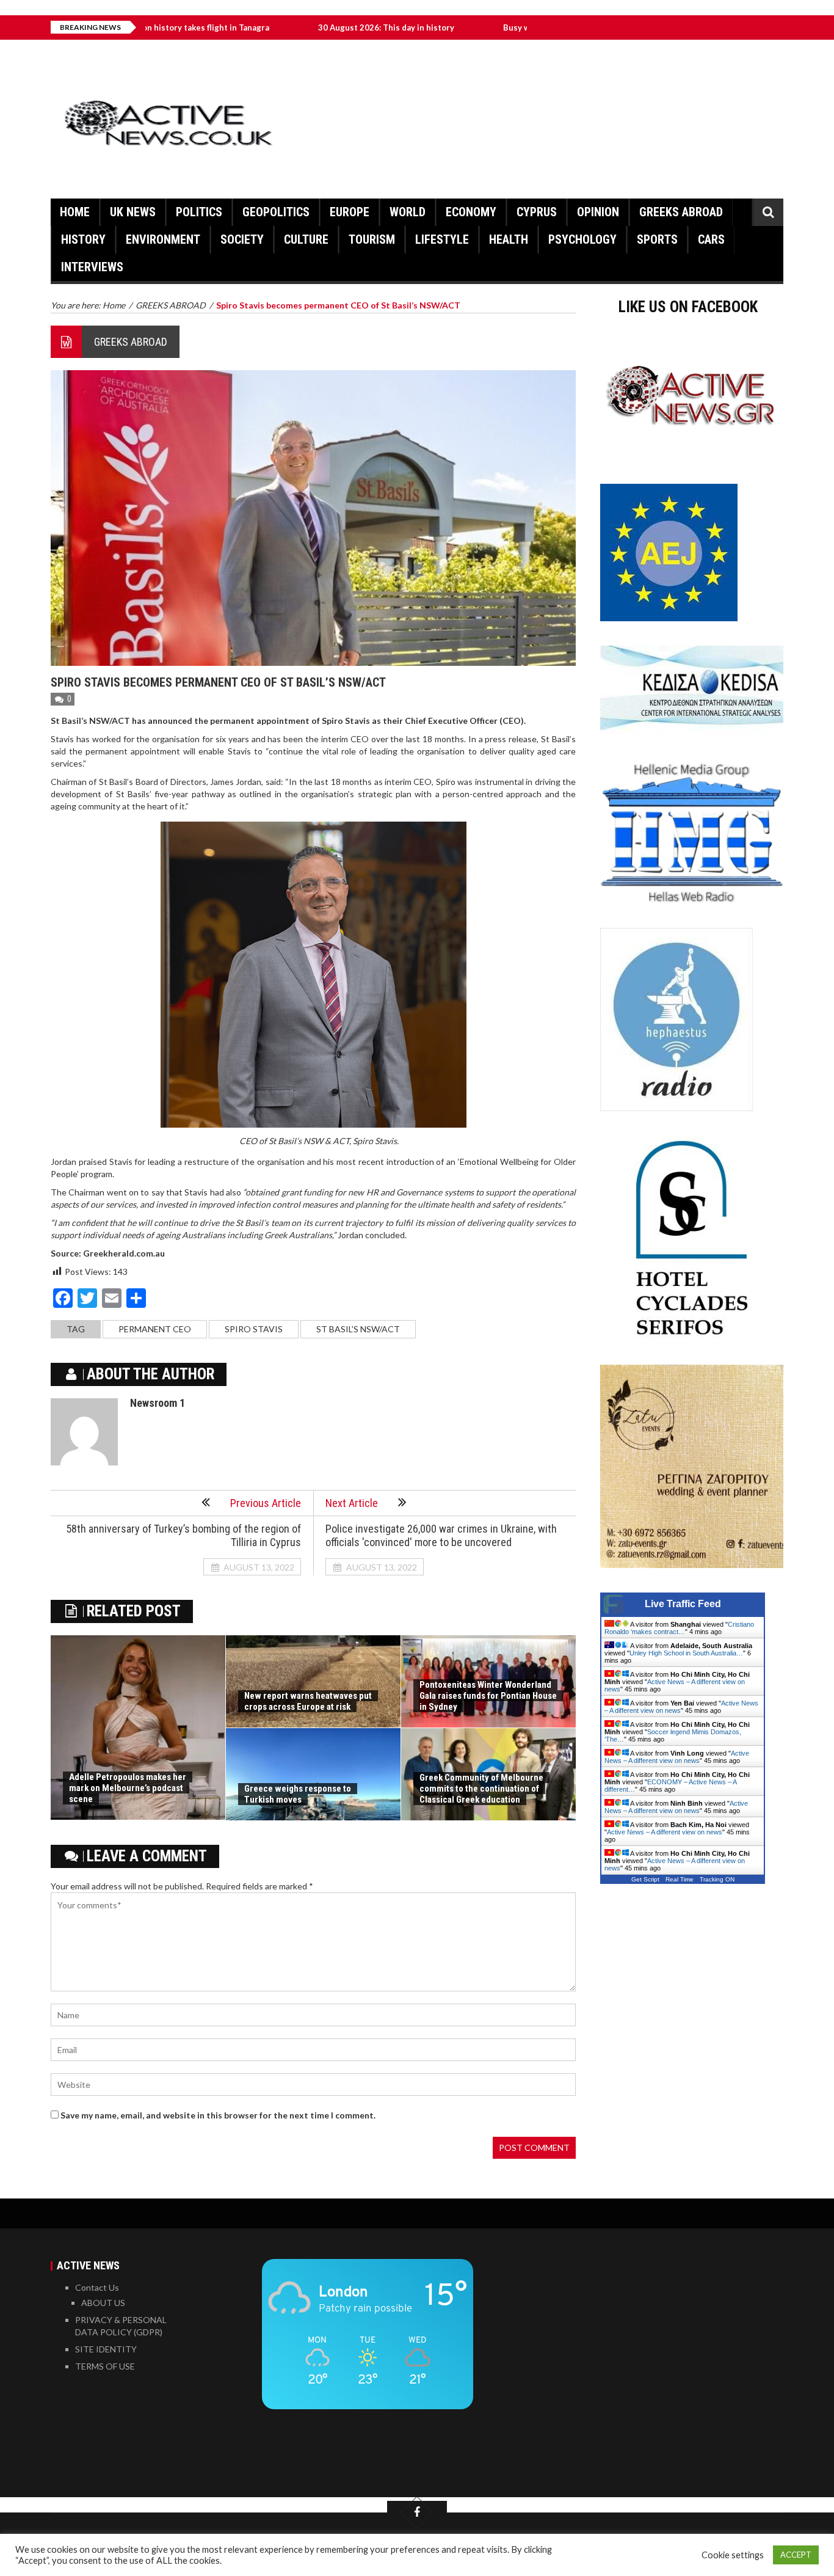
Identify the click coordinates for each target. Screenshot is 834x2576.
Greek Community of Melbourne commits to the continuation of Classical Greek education (481, 1789)
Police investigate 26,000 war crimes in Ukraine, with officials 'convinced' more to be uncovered (441, 1535)
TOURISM (372, 239)
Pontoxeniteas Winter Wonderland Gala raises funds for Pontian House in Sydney (488, 1696)
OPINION (598, 212)
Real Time (680, 1879)
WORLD (408, 212)
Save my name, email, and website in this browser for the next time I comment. (218, 2115)
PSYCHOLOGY (582, 239)
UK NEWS (133, 212)
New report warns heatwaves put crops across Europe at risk (308, 1701)
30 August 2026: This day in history (298, 27)
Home (75, 212)
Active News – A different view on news (677, 1757)
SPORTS (657, 239)
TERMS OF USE (105, 2366)
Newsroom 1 (158, 1403)
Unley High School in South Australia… (686, 1653)
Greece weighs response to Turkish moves (298, 1794)
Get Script (645, 1879)
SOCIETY (242, 239)
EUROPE (350, 212)
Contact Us (97, 2287)
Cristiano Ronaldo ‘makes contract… (679, 1628)
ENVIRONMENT (163, 239)
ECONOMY (471, 212)
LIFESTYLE (442, 239)
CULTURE (306, 239)
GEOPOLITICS (276, 212)
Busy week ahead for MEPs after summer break (505, 27)
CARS (711, 239)
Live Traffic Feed (683, 1604)
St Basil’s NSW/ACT (358, 1329)
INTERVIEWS (92, 267)
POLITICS (199, 212)
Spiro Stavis (254, 1329)
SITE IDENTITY (106, 2349)
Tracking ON (717, 1879)
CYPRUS (537, 212)
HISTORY (83, 239)
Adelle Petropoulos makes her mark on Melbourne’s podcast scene (128, 1788)
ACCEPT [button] (796, 2555)
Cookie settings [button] (733, 2555)
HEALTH (509, 239)
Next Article (352, 1503)
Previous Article (266, 1503)
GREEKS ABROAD (681, 212)
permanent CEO (155, 1329)
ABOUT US (103, 2303)
